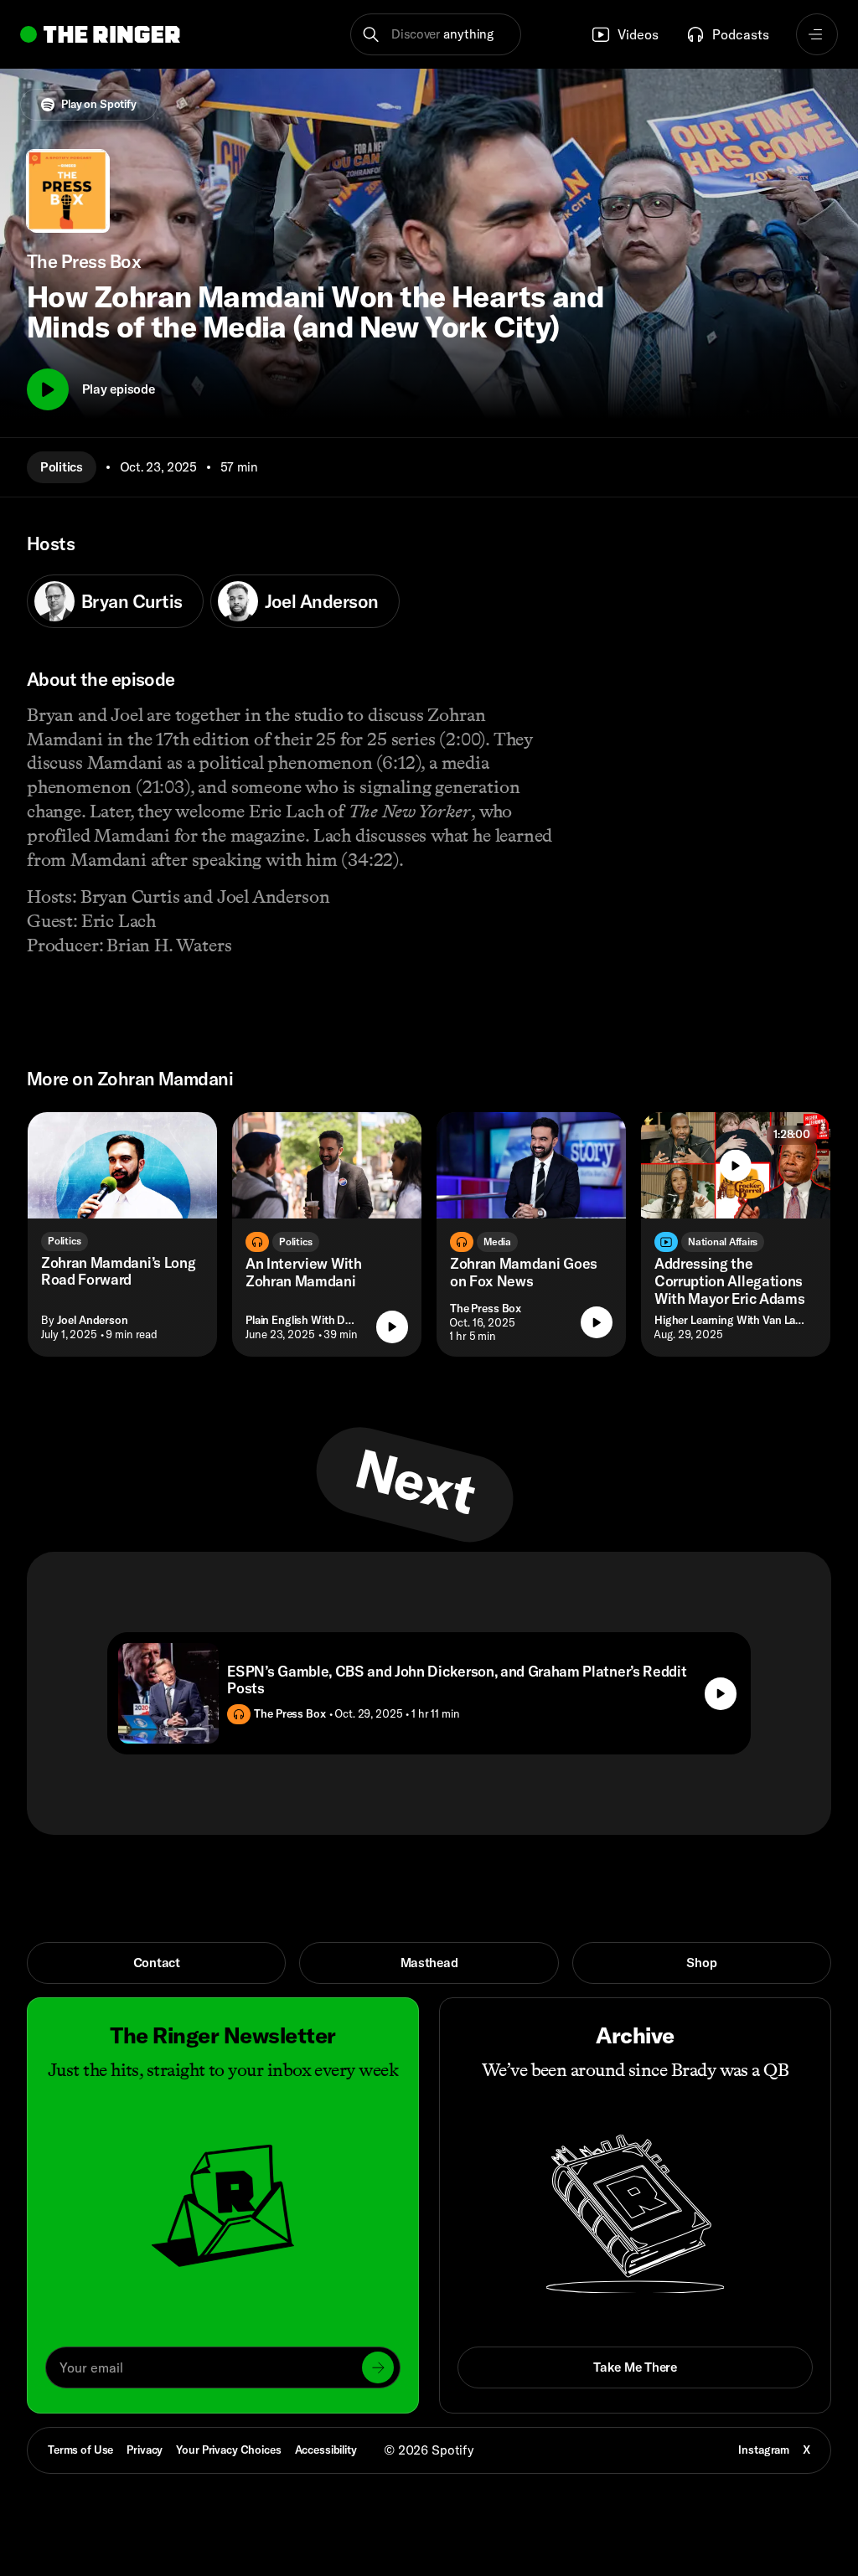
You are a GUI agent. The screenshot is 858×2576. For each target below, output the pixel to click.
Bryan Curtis (132, 601)
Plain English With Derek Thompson (304, 1320)
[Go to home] (100, 34)
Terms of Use (80, 2450)
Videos (638, 34)
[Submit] (378, 2367)
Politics (62, 467)
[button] (435, 34)
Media (497, 1242)
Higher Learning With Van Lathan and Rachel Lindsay (732, 1320)
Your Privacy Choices (228, 2450)
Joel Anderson (322, 601)
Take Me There (635, 2367)
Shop (701, 1963)
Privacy (145, 2450)
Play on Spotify (99, 104)
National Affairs (723, 1242)
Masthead (429, 1963)
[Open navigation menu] (817, 34)
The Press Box (486, 1308)
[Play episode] (392, 1327)
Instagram (764, 2450)
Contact (157, 1963)
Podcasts (741, 34)
